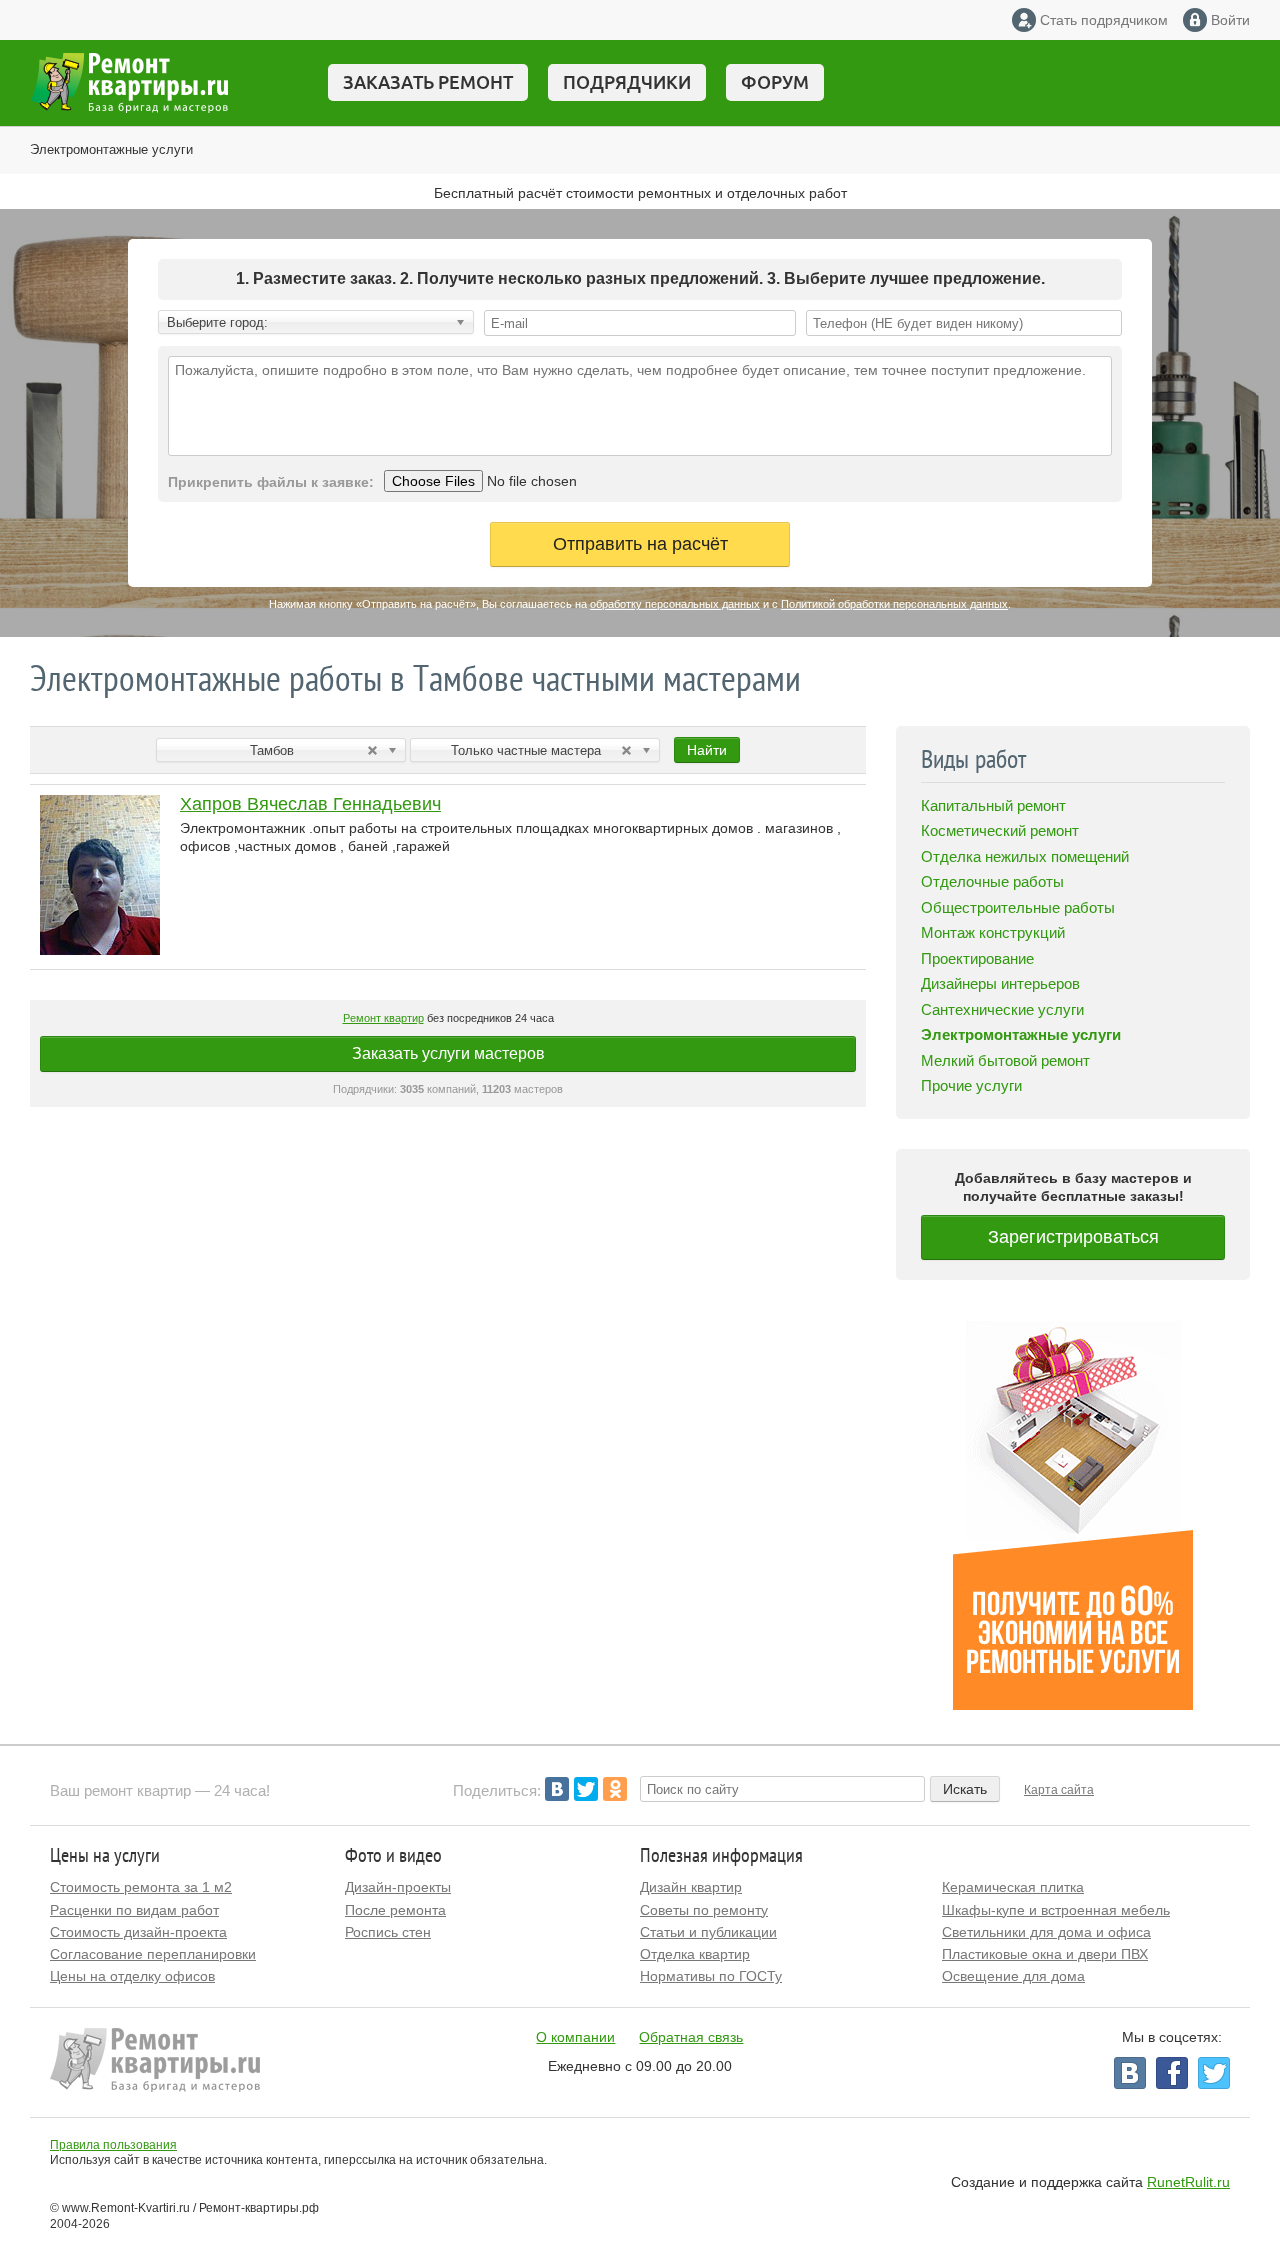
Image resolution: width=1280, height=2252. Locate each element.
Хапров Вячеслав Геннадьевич (310, 804)
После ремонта (395, 1910)
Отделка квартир (695, 1954)
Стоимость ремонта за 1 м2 (141, 1887)
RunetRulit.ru (1188, 2182)
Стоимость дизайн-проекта (138, 1932)
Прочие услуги (971, 1085)
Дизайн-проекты (398, 1887)
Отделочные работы (992, 881)
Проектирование (977, 958)
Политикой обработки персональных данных (894, 604)
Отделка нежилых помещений (1025, 856)
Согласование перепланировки (153, 1954)
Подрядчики (627, 82)
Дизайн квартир (691, 1887)
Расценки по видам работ (134, 1910)
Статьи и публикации (708, 1932)
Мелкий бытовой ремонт (1005, 1060)
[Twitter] (586, 1789)
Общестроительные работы (1018, 907)
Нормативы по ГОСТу (711, 1976)
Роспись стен (388, 1932)
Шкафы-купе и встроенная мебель (1056, 1910)
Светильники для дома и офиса (1046, 1932)
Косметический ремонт (1000, 830)
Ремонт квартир (383, 1018)
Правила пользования (113, 2145)
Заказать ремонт (428, 82)
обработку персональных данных (675, 604)
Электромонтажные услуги (111, 149)
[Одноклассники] (615, 1789)
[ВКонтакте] (557, 1789)
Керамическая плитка (1013, 1887)
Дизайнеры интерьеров (1000, 983)
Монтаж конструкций (993, 932)
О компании (575, 2037)
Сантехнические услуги (1002, 1009)
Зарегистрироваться (1073, 1237)
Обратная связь (691, 2037)
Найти (707, 750)
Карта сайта (1059, 1790)
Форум (775, 82)
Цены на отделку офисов (132, 1976)
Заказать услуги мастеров (448, 1053)
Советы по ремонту (704, 1910)
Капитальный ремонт (993, 805)
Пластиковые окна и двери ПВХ (1045, 1954)
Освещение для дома (1013, 1976)
